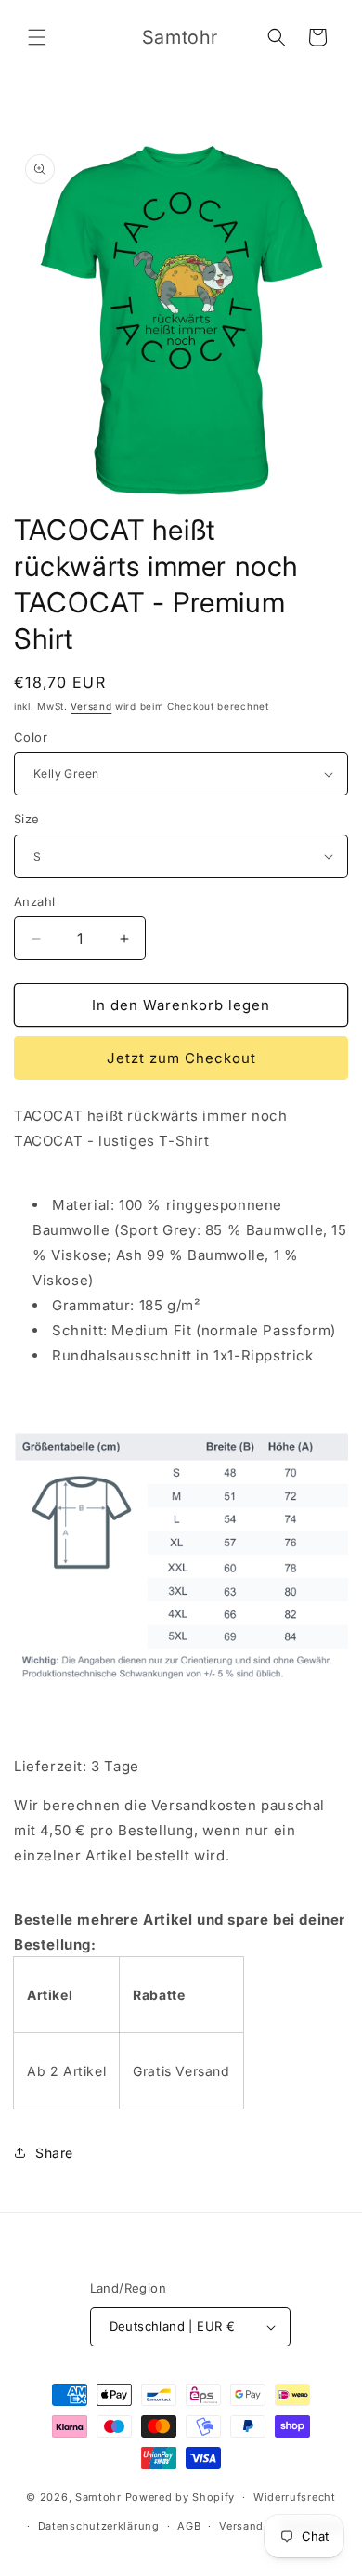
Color (31, 737)
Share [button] (54, 2153)
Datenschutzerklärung (99, 2526)
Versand (91, 706)
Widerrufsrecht (295, 2497)
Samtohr (98, 2497)
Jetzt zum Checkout (181, 1058)
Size (27, 819)
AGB (189, 2526)
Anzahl (34, 901)
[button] (37, 37)
